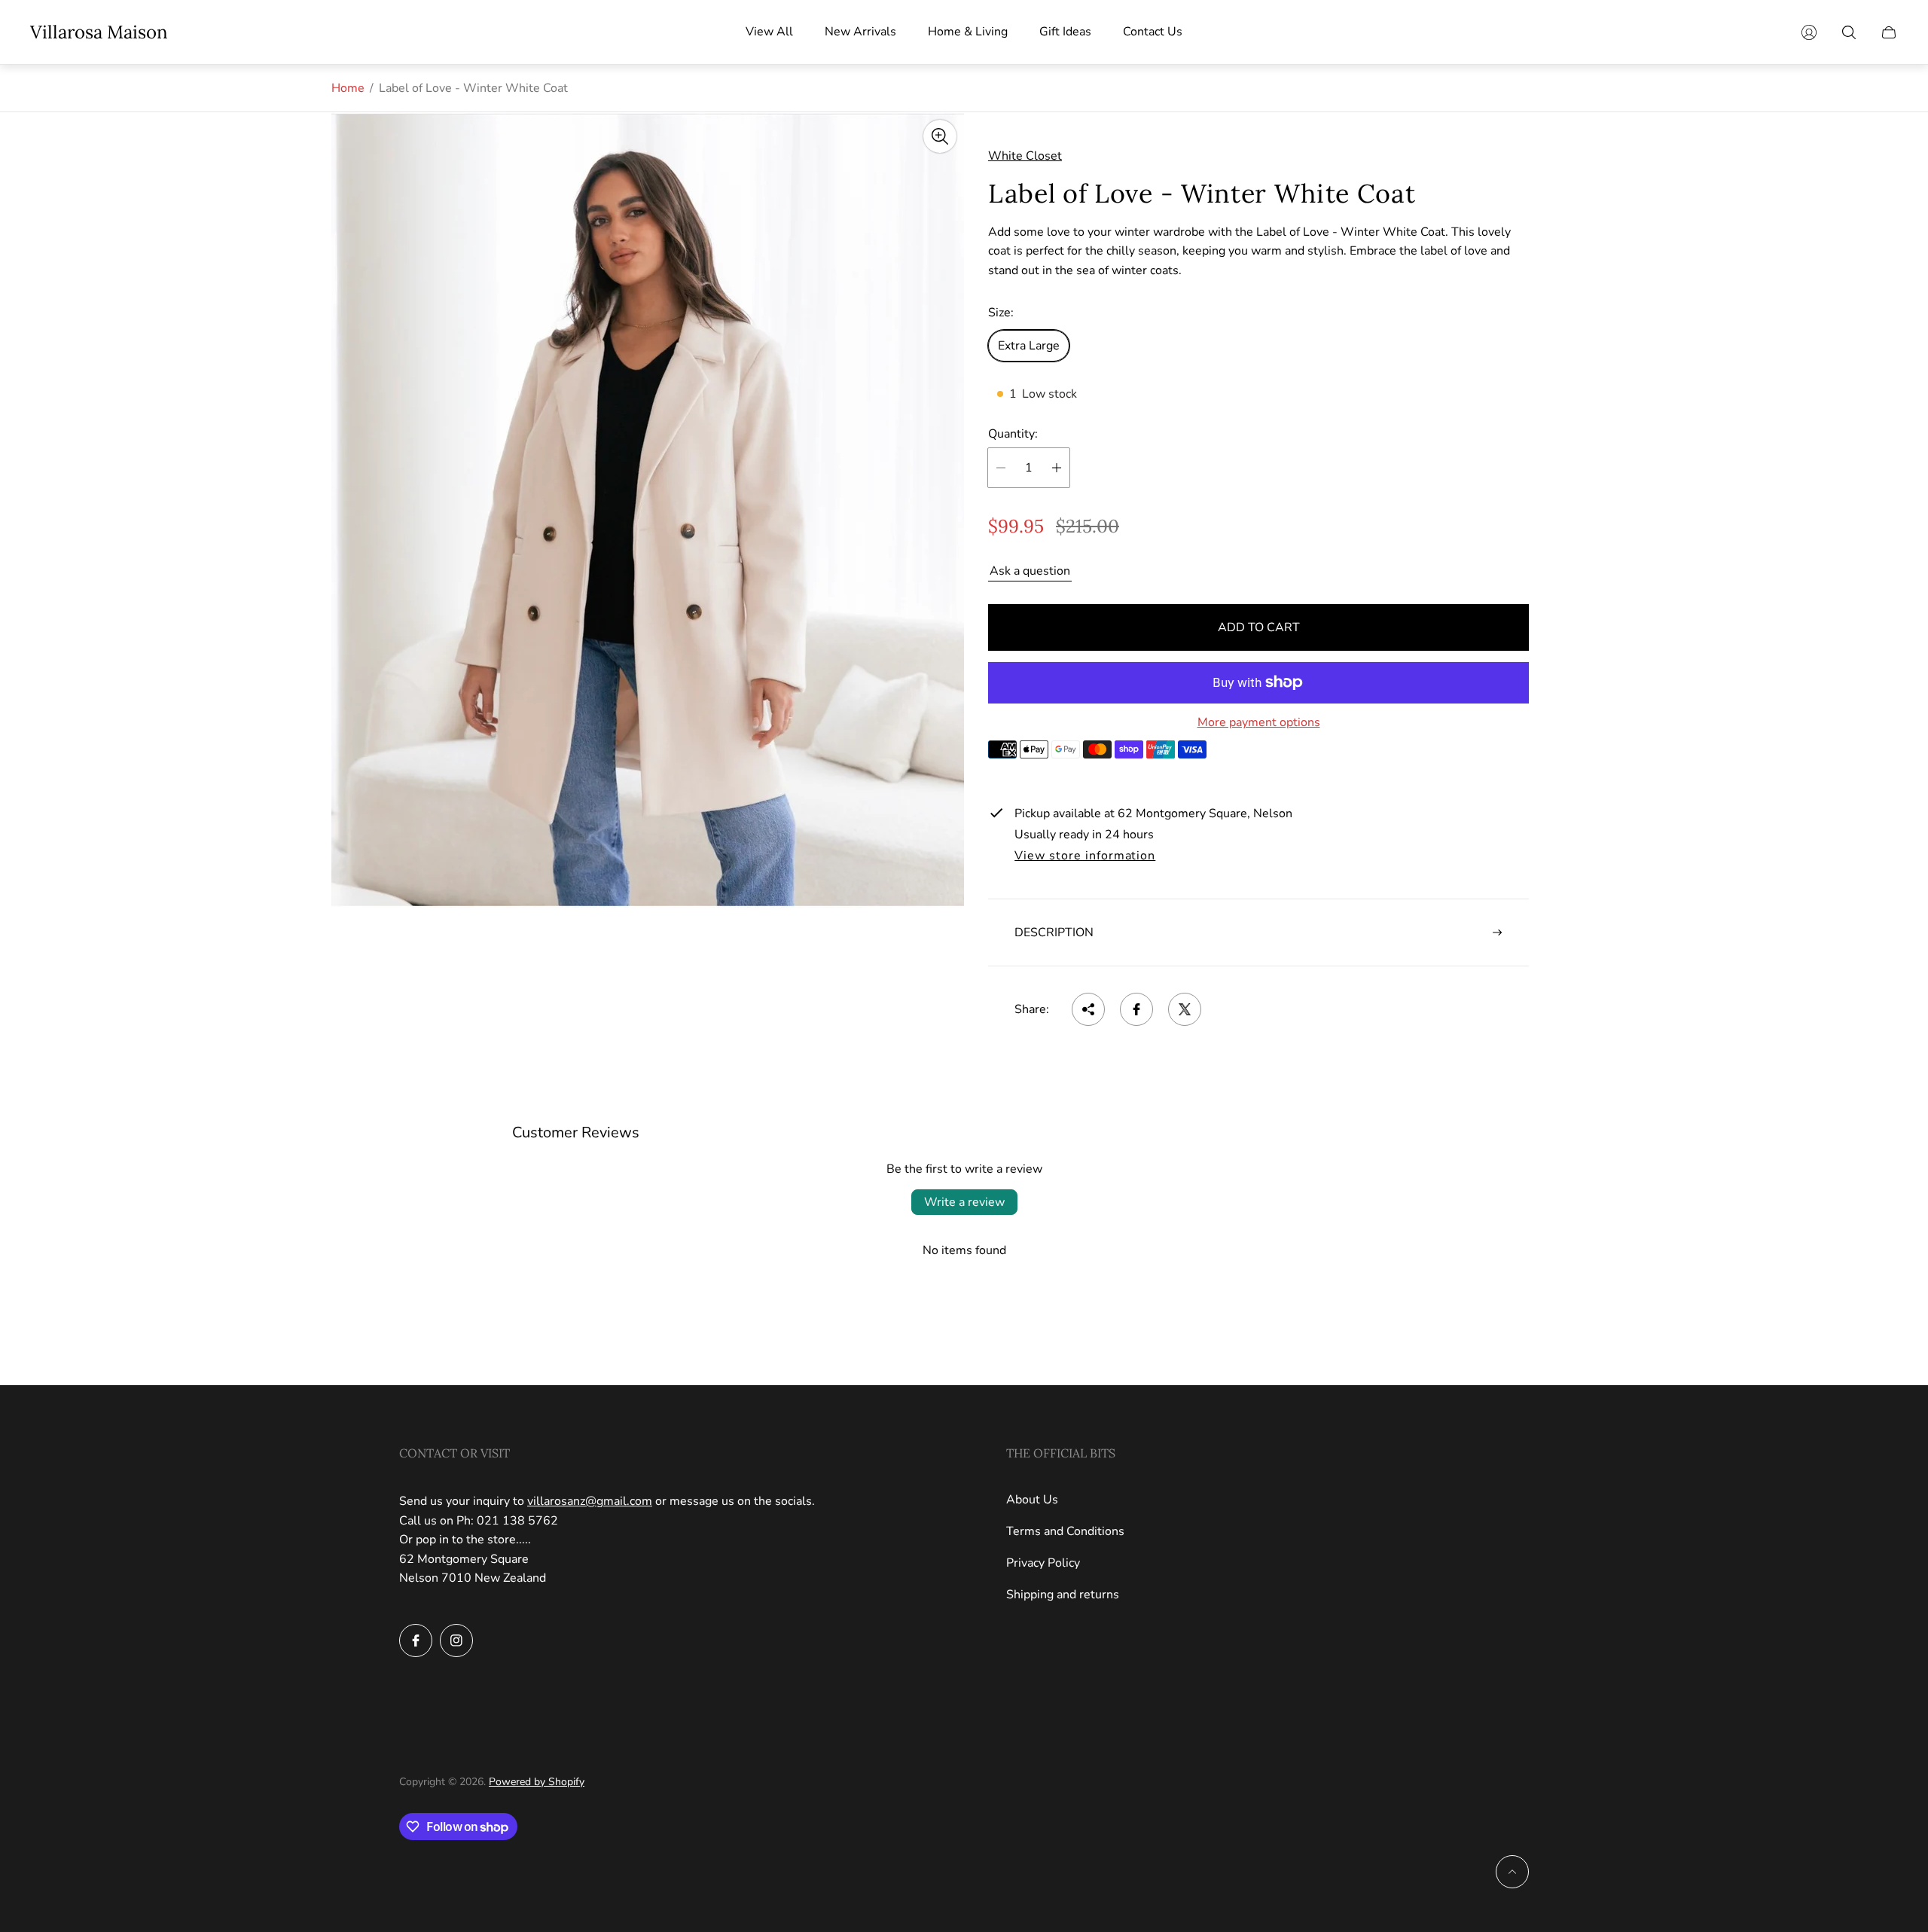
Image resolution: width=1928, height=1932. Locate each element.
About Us (1032, 1500)
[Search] (1849, 32)
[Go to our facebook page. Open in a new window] (416, 1641)
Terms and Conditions (1065, 1531)
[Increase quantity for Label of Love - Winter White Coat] (1057, 468)
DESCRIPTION (1054, 932)
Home (348, 88)
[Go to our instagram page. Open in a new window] (456, 1641)
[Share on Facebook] (1136, 1009)
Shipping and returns (1063, 1595)
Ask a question (1030, 571)
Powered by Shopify (537, 1782)
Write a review (964, 1202)
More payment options (1259, 722)
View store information (1085, 856)
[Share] (1088, 1009)
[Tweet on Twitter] (1185, 1009)
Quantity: (1013, 434)
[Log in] (1809, 32)
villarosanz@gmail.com (590, 1501)
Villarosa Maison (99, 32)
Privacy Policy (1043, 1563)
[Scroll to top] (1512, 1872)
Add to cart (1259, 627)
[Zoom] (940, 136)
